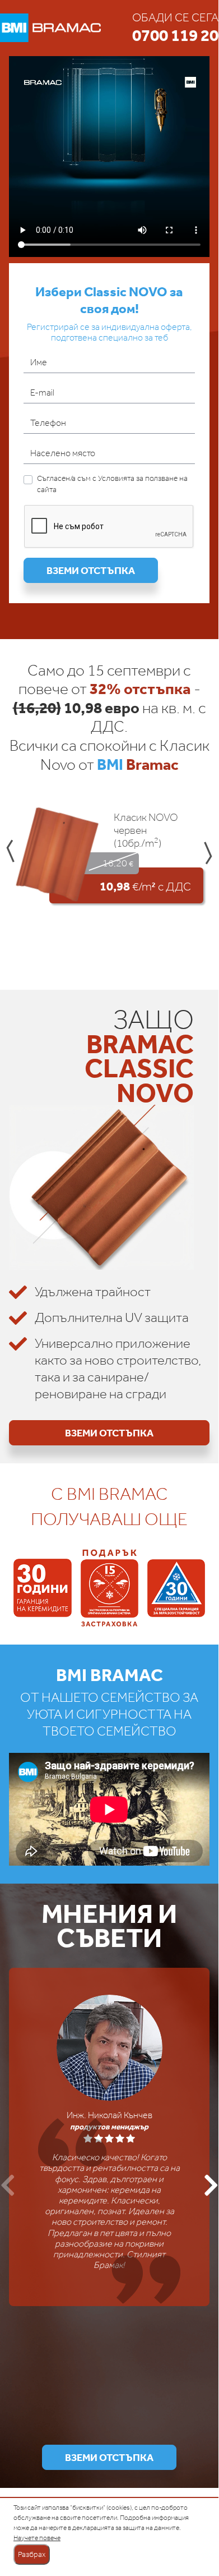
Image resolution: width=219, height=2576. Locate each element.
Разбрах (32, 2554)
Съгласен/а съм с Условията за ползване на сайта (112, 484)
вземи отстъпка (91, 570)
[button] (10, 852)
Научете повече (37, 2538)
